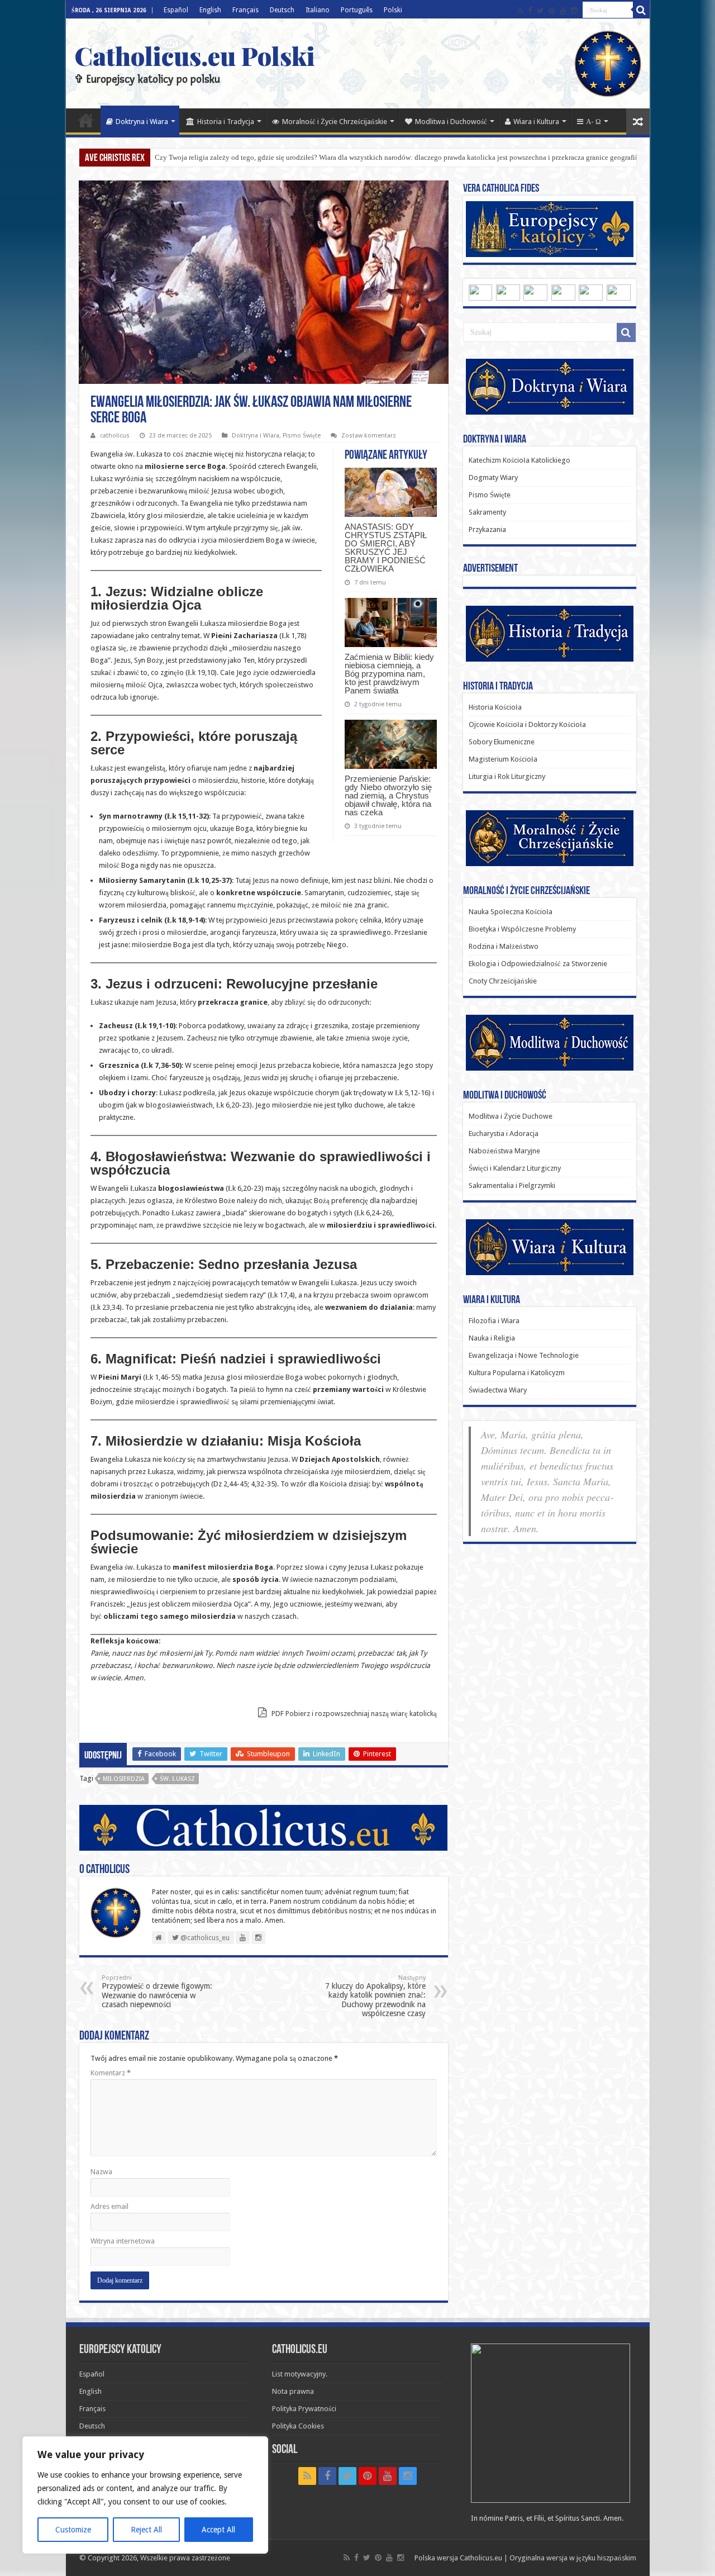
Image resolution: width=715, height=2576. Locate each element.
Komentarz (111, 2073)
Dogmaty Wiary (493, 477)
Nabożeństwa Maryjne (504, 1151)
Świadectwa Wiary (498, 1390)
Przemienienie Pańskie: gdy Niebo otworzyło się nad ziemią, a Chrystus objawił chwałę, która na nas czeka (388, 795)
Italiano (318, 10)
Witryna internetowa (123, 2241)
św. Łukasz (177, 1779)
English (210, 10)
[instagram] (574, 11)
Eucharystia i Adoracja (504, 1133)
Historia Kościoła (495, 707)
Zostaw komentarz (369, 436)
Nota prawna (293, 2391)
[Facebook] (530, 11)
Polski (393, 10)
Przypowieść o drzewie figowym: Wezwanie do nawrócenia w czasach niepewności (157, 1992)
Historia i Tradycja (226, 122)
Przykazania (487, 529)
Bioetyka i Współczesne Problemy (522, 929)
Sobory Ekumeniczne (502, 742)
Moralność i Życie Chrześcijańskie (335, 122)
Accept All (218, 2530)
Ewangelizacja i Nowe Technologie (524, 1355)
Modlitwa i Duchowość (451, 122)
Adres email (109, 2206)
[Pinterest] (552, 11)
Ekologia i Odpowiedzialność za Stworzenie (538, 964)
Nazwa (101, 2172)
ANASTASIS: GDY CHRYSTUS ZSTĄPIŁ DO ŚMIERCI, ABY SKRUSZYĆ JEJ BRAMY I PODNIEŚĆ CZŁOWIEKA (386, 548)
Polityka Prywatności (304, 2409)
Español (176, 10)
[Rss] (520, 11)
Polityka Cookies (298, 2426)
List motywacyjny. (300, 2374)
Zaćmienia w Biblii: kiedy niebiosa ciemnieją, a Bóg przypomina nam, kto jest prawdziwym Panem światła (389, 674)
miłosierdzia (124, 1779)
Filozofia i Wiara (494, 1321)
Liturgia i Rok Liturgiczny (507, 776)
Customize (73, 2530)
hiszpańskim (617, 2558)
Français (246, 10)
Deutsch (282, 10)
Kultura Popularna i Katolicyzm (517, 1373)
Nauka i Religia (492, 1338)
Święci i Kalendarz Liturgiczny (515, 1168)
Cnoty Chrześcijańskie (503, 981)
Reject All (146, 2530)
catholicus (115, 436)
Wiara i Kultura (536, 122)
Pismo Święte (302, 436)
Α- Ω (594, 122)
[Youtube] (563, 11)
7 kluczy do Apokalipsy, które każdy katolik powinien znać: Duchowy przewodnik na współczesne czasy (375, 1996)
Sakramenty (487, 512)
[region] (145, 2495)
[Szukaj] (641, 10)
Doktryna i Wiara (142, 122)
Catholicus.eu (481, 2558)
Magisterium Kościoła (503, 759)
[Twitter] (540, 11)
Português (357, 10)
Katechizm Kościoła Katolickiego (519, 460)
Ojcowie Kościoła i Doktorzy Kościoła (527, 724)
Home (86, 120)
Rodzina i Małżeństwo (504, 946)
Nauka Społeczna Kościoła (511, 912)
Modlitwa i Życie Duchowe (511, 1116)
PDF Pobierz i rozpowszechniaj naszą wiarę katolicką (353, 1714)
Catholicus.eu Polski (195, 55)
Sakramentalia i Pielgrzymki (512, 1185)
